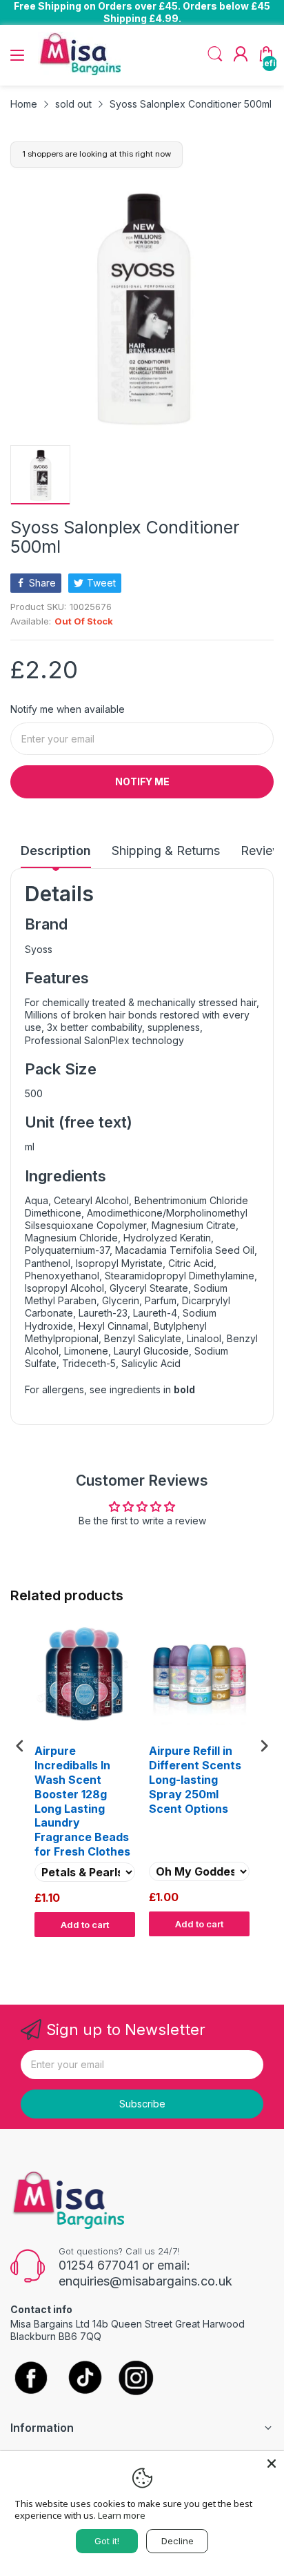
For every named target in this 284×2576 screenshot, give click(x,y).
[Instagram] (136, 2379)
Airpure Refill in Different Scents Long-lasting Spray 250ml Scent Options (195, 1779)
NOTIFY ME (142, 781)
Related (257, 1950)
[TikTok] (84, 2379)
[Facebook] (31, 2379)
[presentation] (20, 1746)
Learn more (122, 2515)
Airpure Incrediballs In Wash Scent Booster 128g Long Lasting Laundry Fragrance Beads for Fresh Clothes (82, 1801)
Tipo (229, 1950)
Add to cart (85, 1925)
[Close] (272, 2464)
